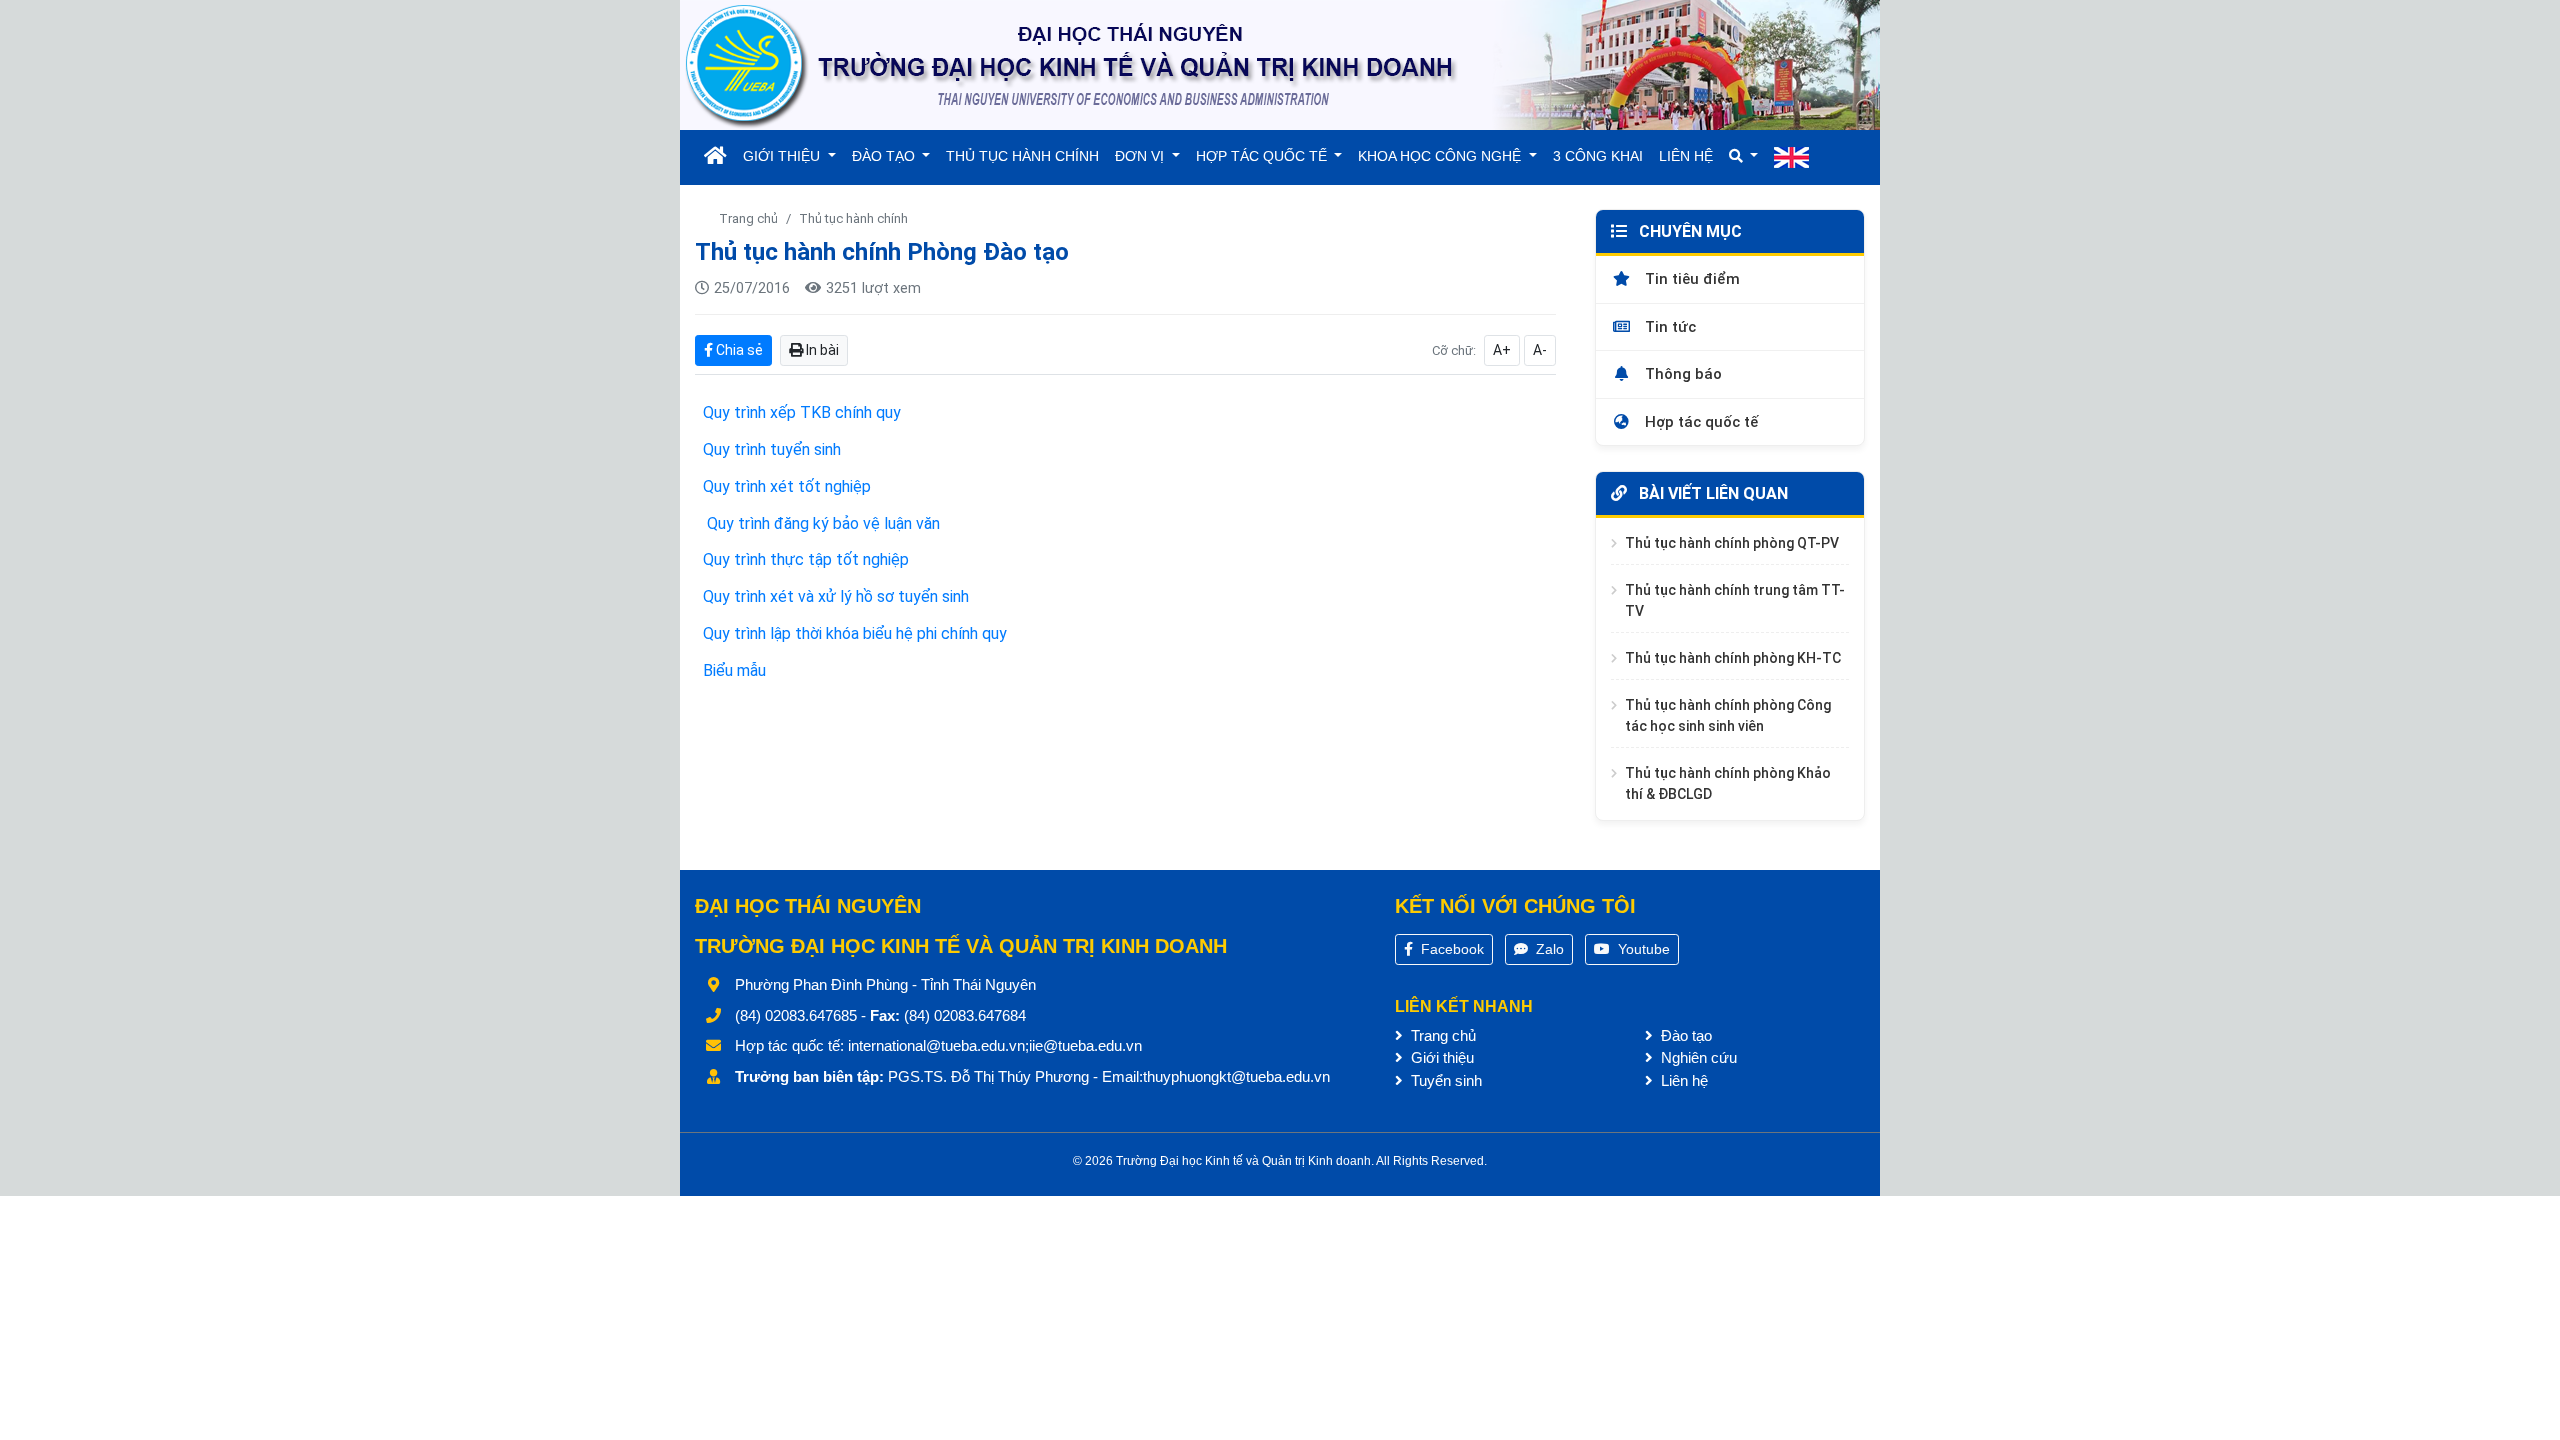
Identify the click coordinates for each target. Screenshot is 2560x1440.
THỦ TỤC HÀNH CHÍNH (1022, 156)
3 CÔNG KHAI (1598, 156)
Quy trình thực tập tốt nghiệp (806, 559)
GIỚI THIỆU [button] (783, 156)
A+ (1502, 350)
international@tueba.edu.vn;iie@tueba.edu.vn (995, 1045)
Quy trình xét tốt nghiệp (787, 486)
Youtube (1642, 949)
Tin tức (1668, 327)
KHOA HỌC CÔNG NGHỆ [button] (1441, 156)
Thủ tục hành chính (853, 218)
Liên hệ (1682, 1080)
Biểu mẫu (734, 670)
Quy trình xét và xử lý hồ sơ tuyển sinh (836, 596)
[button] (1744, 156)
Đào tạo (1684, 1035)
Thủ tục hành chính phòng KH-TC (1733, 658)
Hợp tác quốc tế (1699, 422)
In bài (821, 350)
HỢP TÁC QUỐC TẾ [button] (1263, 156)
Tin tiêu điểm (1690, 279)
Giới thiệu (1440, 1057)
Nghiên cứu (1697, 1057)
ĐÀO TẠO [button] (885, 156)
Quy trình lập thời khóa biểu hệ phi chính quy (855, 633)
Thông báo (1681, 374)
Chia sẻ (738, 350)
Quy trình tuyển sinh (772, 449)
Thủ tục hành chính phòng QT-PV (1732, 543)
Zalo (1548, 949)
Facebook (1450, 949)
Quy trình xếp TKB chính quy (802, 412)
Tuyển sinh (1444, 1080)
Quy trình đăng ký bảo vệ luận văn (821, 523)
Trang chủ (748, 218)
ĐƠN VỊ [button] (1141, 156)
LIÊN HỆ (1686, 156)
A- (1540, 350)
